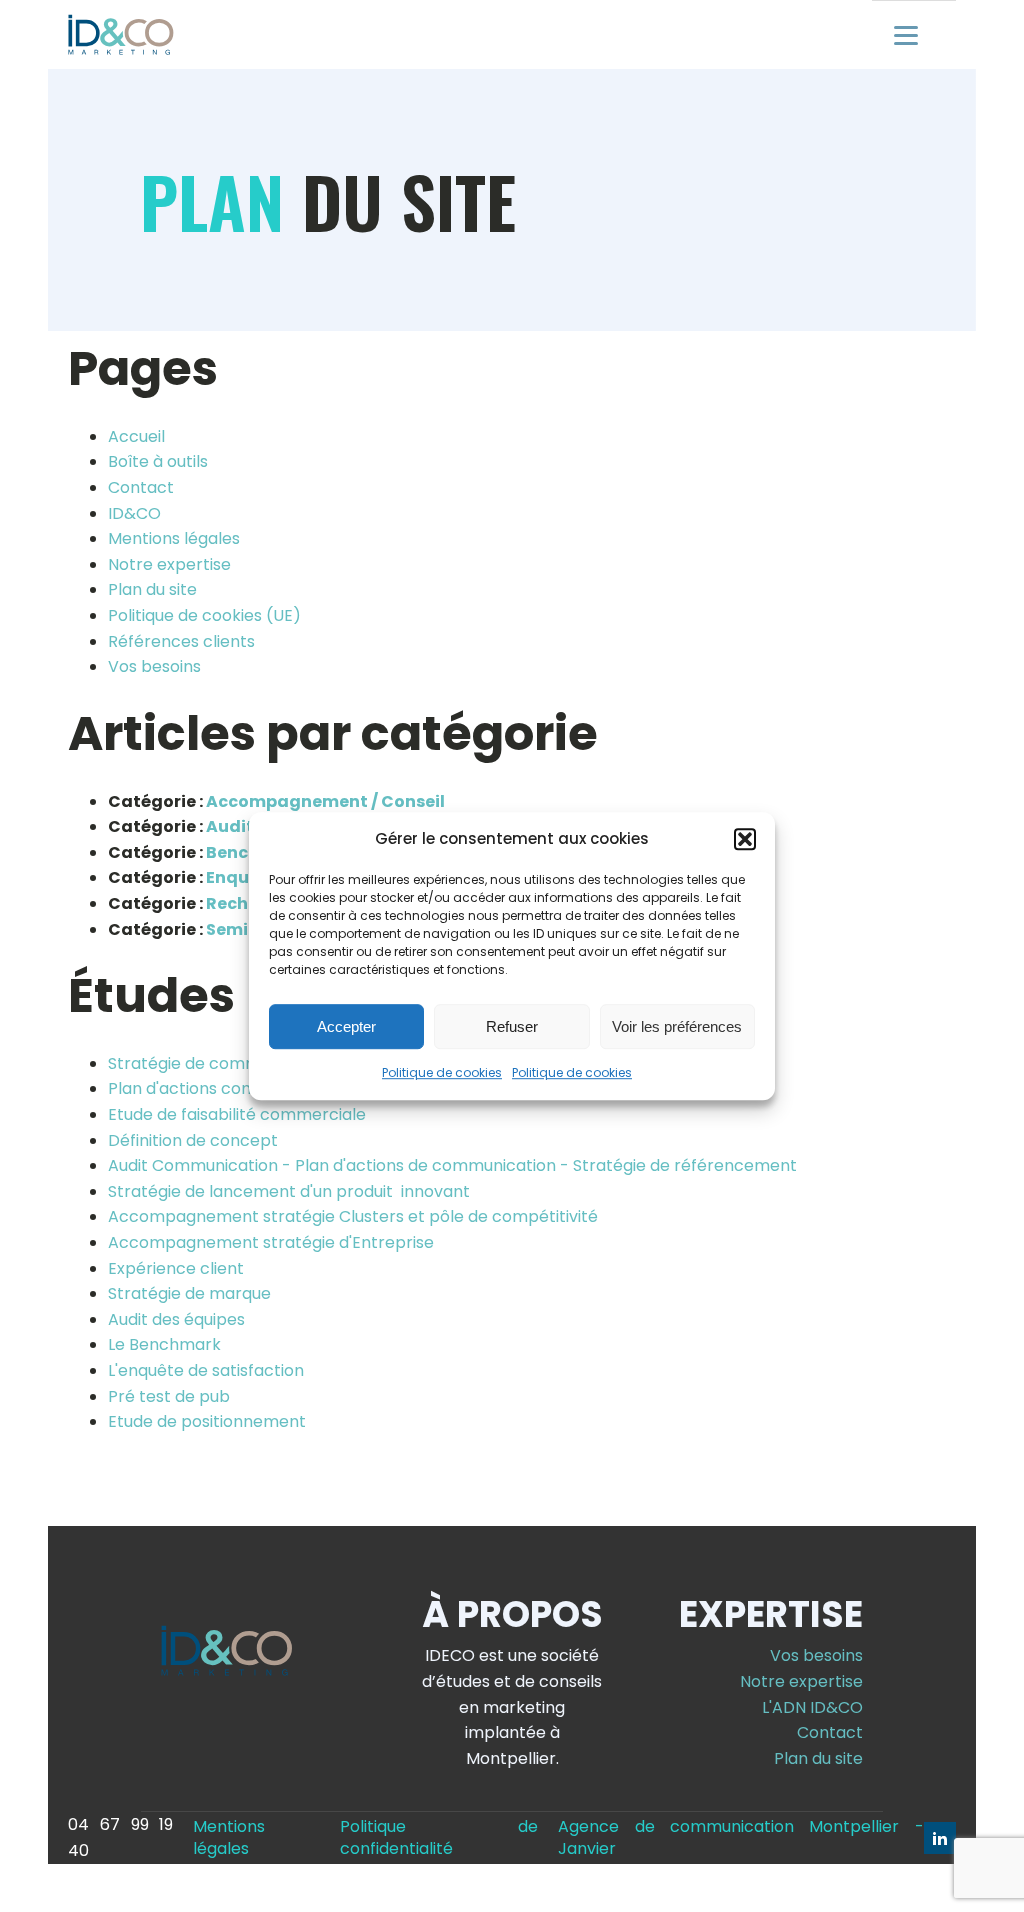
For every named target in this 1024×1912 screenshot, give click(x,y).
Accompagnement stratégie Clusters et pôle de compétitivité (353, 1216)
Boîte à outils (158, 461)
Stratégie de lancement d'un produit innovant (289, 1191)
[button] (745, 839)
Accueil (136, 436)
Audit (230, 826)
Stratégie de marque (189, 1293)
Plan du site (152, 589)
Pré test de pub (169, 1396)
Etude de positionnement (207, 1421)
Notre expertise (169, 564)
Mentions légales (174, 538)
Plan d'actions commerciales (221, 1088)
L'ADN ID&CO (812, 1707)
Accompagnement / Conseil (325, 801)
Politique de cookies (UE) (204, 615)
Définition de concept (193, 1140)
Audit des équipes (176, 1319)
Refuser (512, 1026)
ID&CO (134, 513)
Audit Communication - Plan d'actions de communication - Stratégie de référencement (452, 1165)
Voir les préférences (677, 1026)
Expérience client (176, 1268)
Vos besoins (154, 666)
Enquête (242, 877)
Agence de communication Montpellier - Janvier (741, 1838)
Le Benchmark (164, 1344)
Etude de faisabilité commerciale (237, 1114)
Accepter (346, 1026)
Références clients (181, 641)
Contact (141, 487)
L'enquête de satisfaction (206, 1370)
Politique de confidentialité (439, 1838)
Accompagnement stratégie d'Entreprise (271, 1242)
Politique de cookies (442, 1072)
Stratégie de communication (220, 1063)
